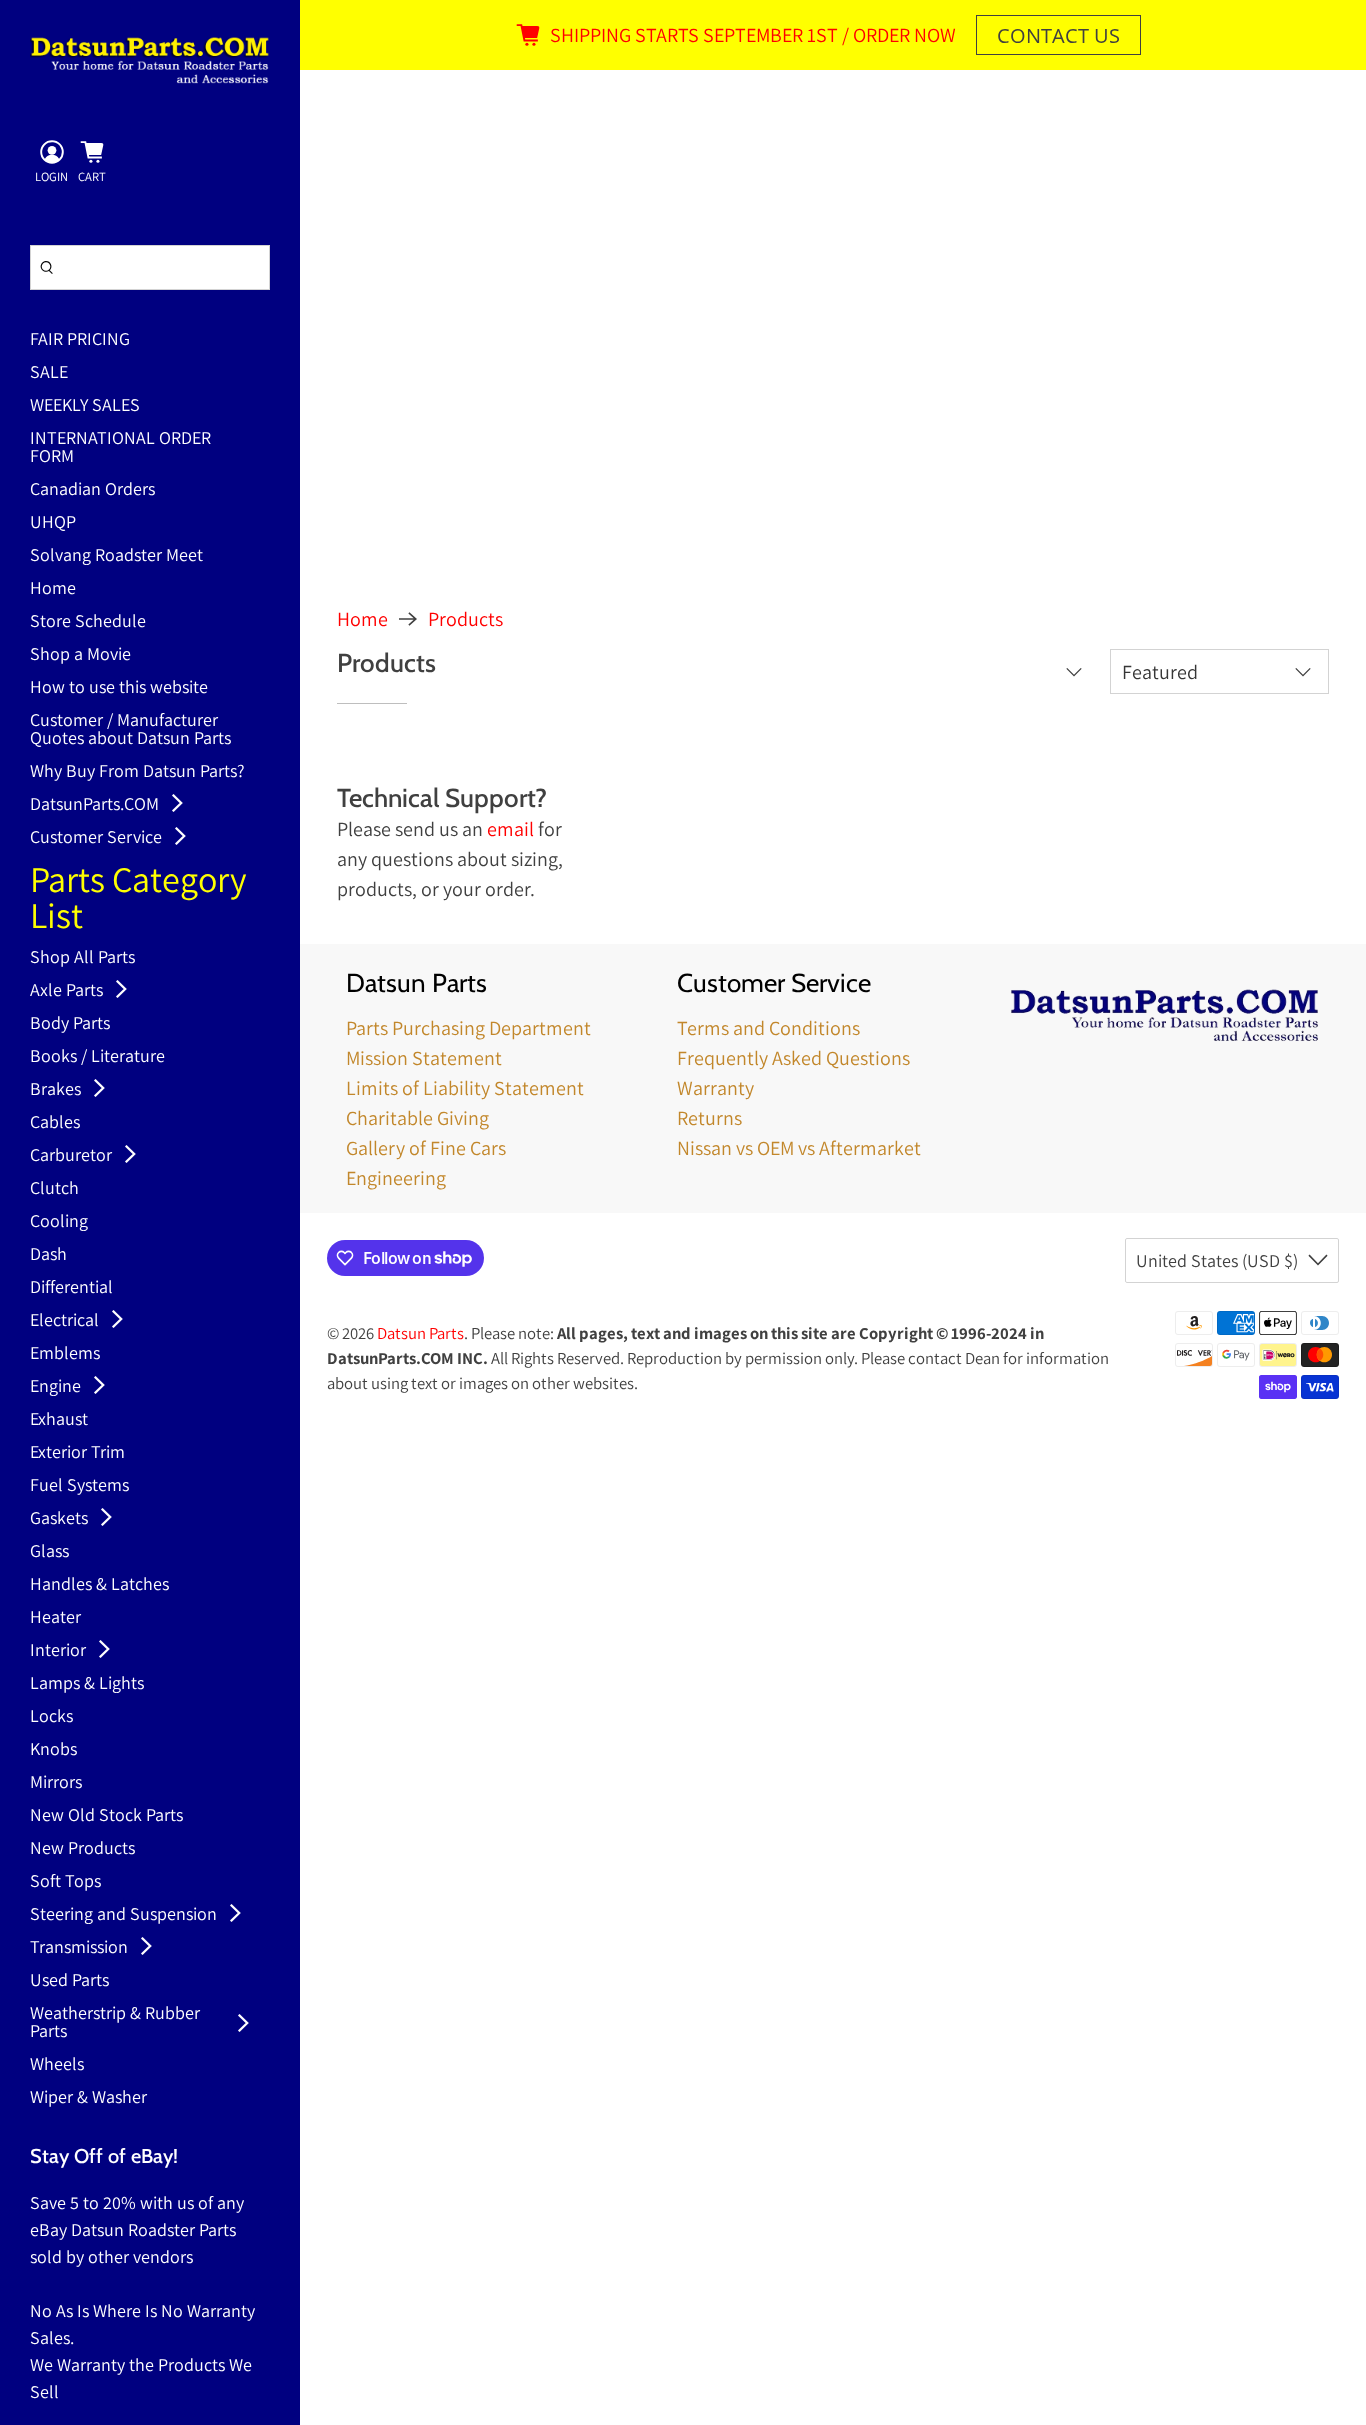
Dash (48, 1255)
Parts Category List (138, 899)
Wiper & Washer (88, 2098)
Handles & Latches (99, 1585)
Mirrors (56, 1783)
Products (465, 619)
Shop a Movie (80, 655)
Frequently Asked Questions (793, 1058)
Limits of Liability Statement (465, 1088)
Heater (55, 1618)
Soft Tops (65, 1882)
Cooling (59, 1222)
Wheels (57, 2065)
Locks (51, 1717)
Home (53, 589)
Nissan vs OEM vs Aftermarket (799, 1148)
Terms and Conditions (768, 1028)
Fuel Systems (79, 1486)
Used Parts (69, 1981)
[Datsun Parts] (150, 60)
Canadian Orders (92, 490)
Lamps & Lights (87, 1684)
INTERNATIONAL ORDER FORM (120, 448)
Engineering (396, 1178)
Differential (71, 1288)
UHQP (53, 523)
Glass (49, 1552)
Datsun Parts (420, 1333)
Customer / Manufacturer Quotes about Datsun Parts (130, 730)
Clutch (54, 1189)
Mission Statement (424, 1058)
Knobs (53, 1750)
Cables (55, 1123)
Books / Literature (97, 1057)
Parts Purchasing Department (468, 1028)
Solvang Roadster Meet (116, 556)
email (510, 829)
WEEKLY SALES (85, 406)
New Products (82, 1849)
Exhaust (59, 1420)
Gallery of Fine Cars (426, 1148)
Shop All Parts (82, 958)
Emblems (65, 1354)
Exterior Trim (77, 1453)
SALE (49, 373)
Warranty (715, 1088)
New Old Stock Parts (106, 1816)
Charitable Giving (417, 1118)
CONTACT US (1058, 35)
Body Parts (70, 1024)
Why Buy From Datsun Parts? (137, 772)
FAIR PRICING (80, 340)
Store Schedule (88, 622)
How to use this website (119, 688)
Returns (709, 1118)
